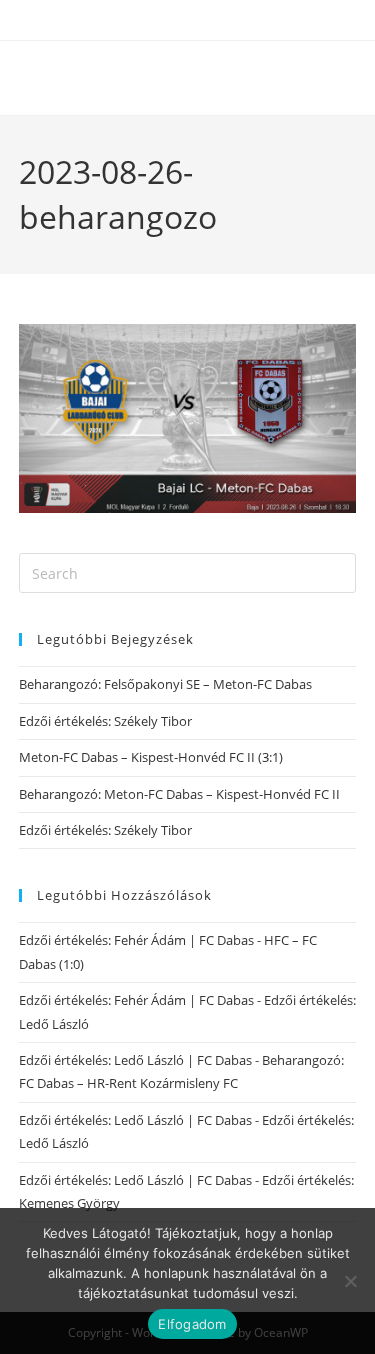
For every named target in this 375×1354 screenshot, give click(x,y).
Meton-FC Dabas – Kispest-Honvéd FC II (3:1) (151, 757)
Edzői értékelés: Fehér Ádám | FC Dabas (136, 940)
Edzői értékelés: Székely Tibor (105, 721)
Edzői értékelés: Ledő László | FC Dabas (135, 1060)
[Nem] (350, 1281)
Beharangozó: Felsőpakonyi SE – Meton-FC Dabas (165, 684)
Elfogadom (192, 1324)
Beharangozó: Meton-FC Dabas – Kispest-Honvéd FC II (179, 794)
